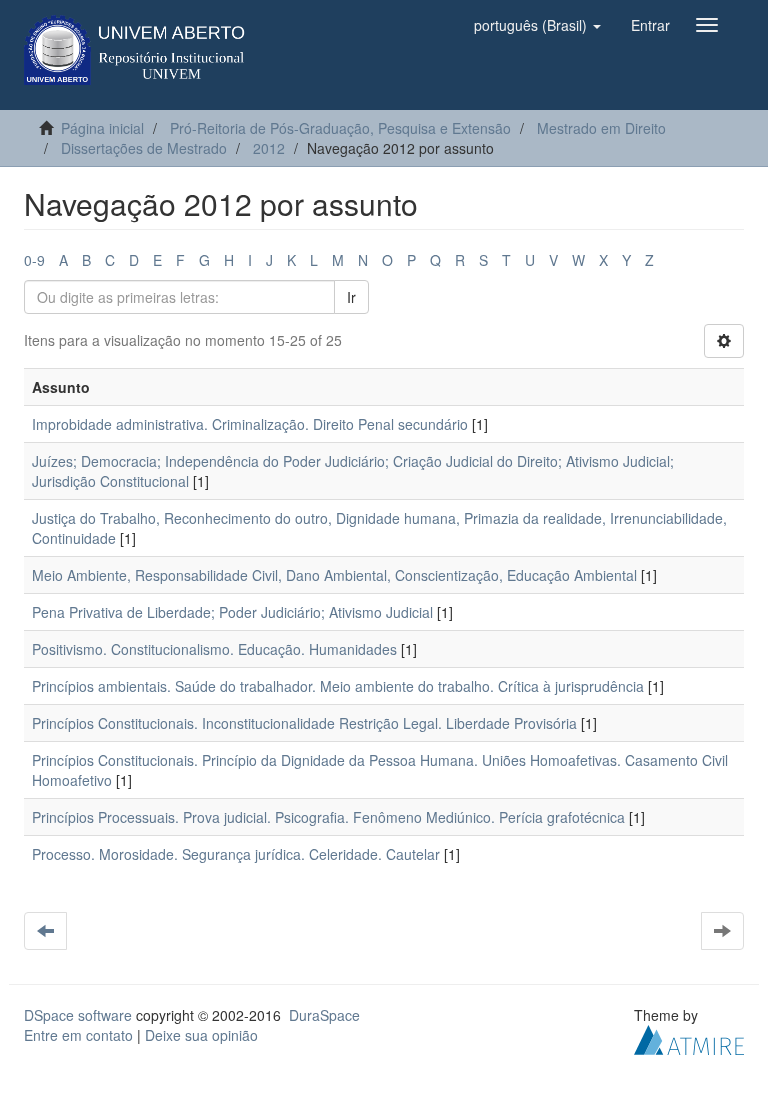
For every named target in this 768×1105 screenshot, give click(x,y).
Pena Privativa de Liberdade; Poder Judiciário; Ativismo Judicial (232, 612)
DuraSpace (324, 1015)
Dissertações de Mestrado (144, 148)
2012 (269, 148)
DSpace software (78, 1015)
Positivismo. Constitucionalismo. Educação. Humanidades (214, 649)
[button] (537, 25)
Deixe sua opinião (201, 1035)
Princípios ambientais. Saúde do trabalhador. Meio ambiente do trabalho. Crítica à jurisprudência (338, 686)
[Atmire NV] (689, 1038)
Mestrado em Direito (601, 128)
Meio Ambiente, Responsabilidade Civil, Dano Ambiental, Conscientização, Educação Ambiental (334, 575)
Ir (351, 297)
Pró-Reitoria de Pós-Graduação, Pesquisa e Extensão (340, 128)
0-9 (34, 260)
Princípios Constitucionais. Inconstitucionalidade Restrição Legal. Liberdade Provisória (304, 723)
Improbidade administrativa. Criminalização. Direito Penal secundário (250, 424)
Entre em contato (78, 1035)
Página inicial (102, 128)
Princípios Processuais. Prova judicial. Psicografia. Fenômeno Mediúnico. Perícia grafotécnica (328, 817)
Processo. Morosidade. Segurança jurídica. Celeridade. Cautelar (236, 854)
